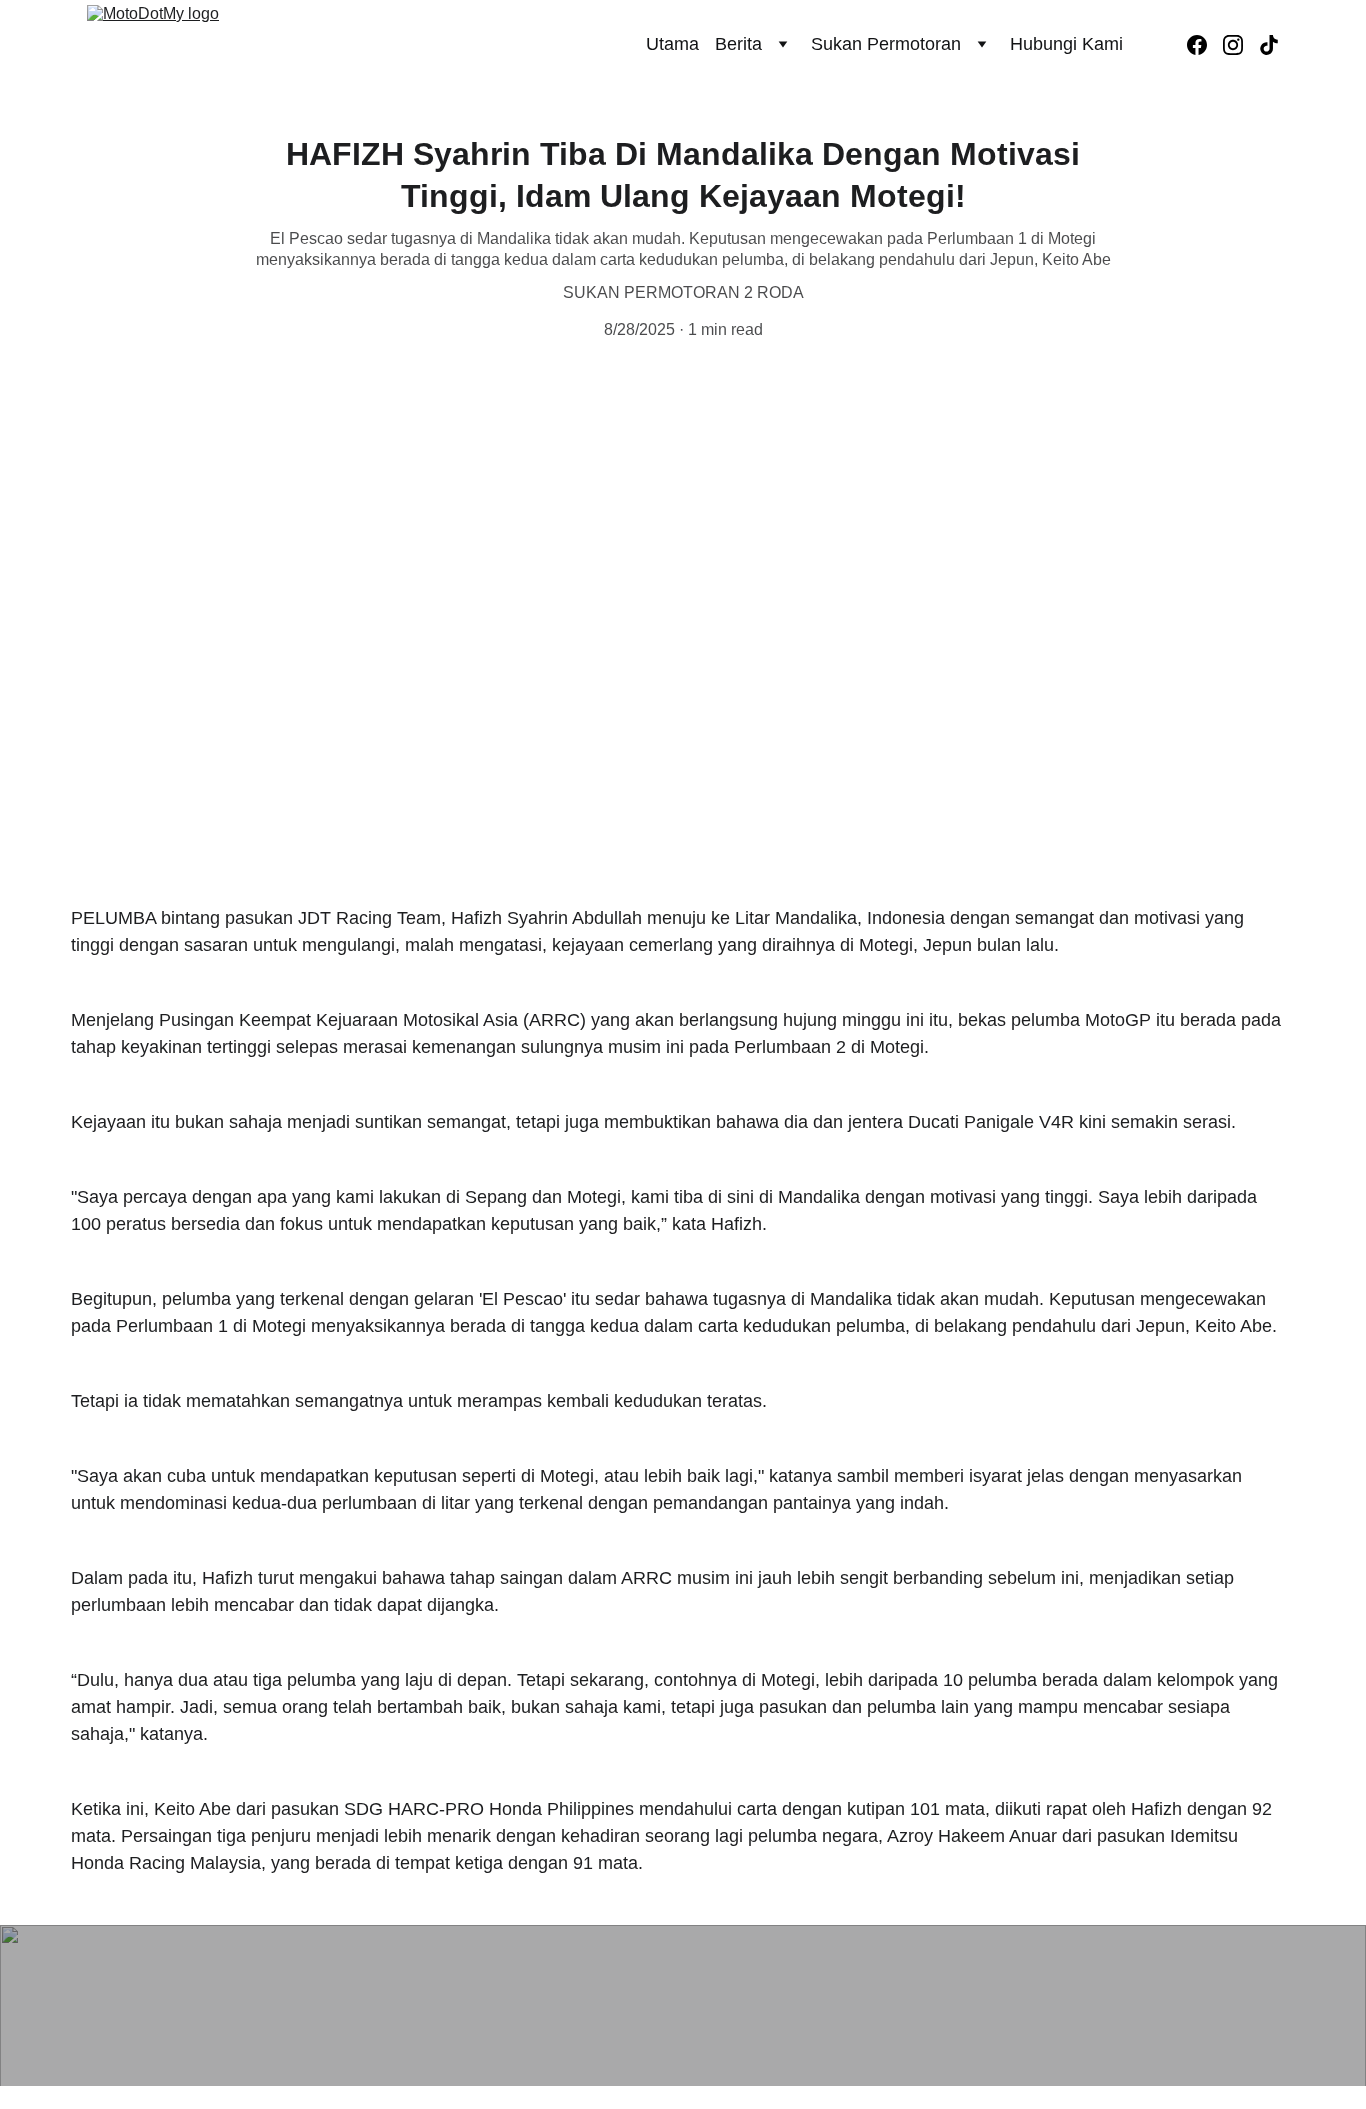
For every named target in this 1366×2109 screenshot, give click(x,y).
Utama (672, 44)
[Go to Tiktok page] (1269, 45)
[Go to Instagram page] (1241, 45)
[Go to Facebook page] (1205, 45)
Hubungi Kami (1066, 44)
